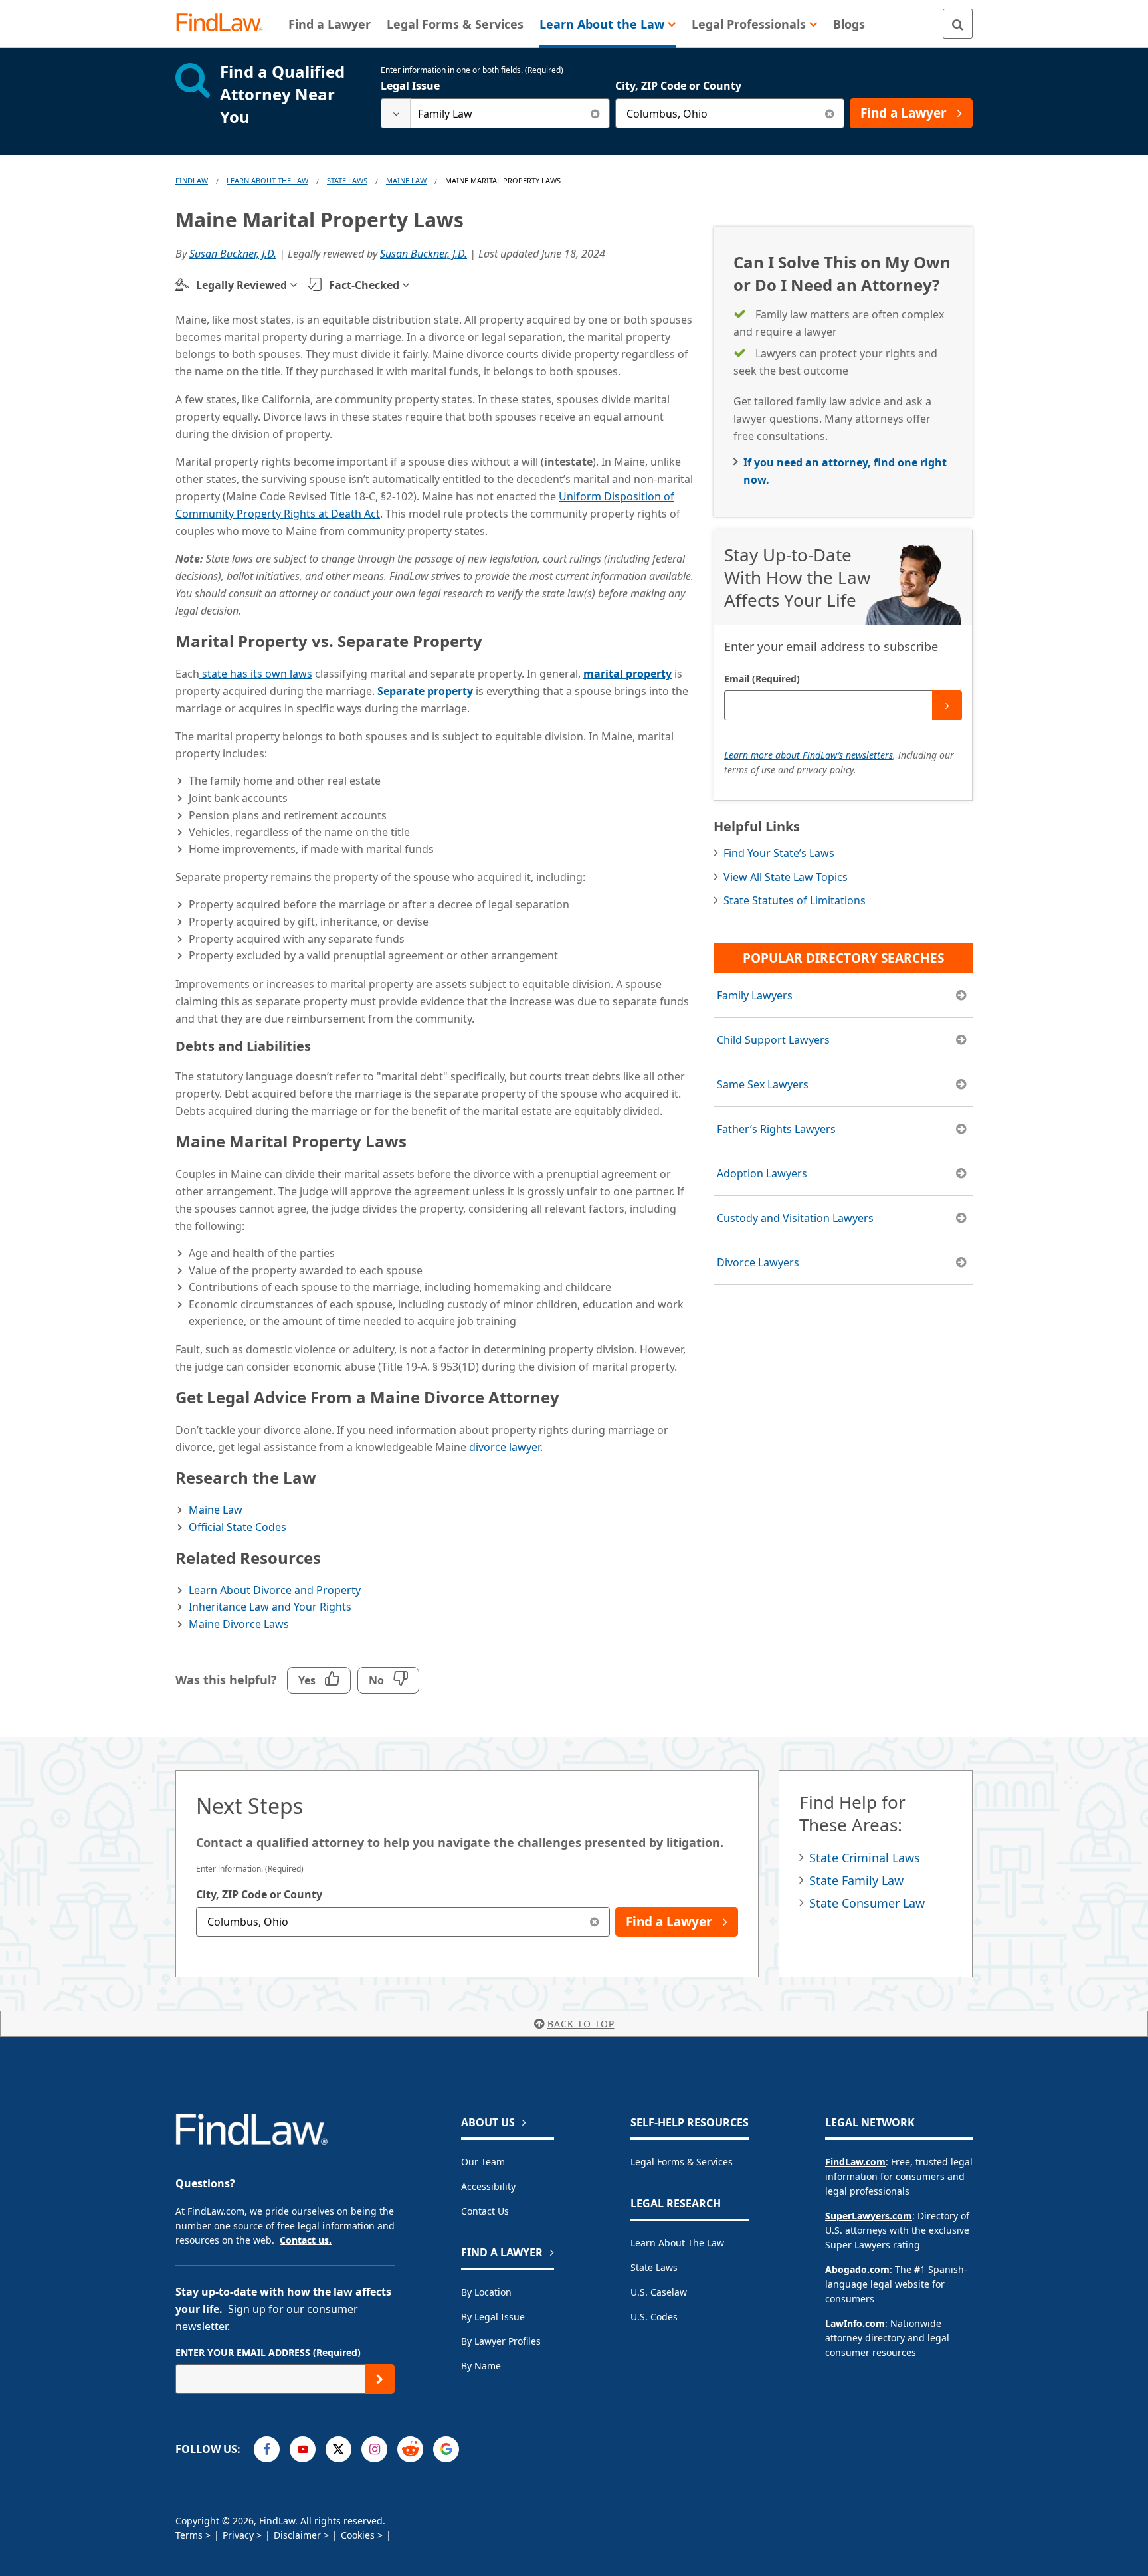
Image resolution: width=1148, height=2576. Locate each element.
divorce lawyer (505, 1447)
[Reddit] (410, 2449)
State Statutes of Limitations (795, 900)
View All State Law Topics (786, 877)
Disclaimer (297, 2535)
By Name (481, 2366)
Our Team (483, 2162)
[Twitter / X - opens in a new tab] (338, 2449)
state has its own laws (256, 674)
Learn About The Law (267, 180)
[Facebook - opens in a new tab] (267, 2449)
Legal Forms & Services (682, 2162)
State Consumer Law (867, 1903)
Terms (189, 2535)
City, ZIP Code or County (678, 86)
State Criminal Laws (865, 1858)
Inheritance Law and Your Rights (270, 1607)
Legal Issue (410, 86)
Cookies (358, 2535)
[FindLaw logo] (225, 24)
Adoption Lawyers (762, 1173)
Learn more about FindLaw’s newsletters (809, 755)
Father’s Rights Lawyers (776, 1129)
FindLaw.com (855, 2162)
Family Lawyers (755, 995)
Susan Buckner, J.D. (233, 254)
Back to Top (581, 2024)
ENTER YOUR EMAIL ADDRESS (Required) (268, 2352)
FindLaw (192, 180)
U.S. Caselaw (659, 2292)
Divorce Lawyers (758, 1262)
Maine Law (406, 180)
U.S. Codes (654, 2317)
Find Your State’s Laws (779, 853)
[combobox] (495, 113)
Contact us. (306, 2240)
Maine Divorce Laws (239, 1624)
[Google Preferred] (446, 2449)
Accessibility (488, 2186)
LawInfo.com (855, 2323)
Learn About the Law (677, 2243)
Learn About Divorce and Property (275, 1590)
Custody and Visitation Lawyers (795, 1218)
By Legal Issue (493, 2317)
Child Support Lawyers (773, 1040)
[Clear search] (595, 113)
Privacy (238, 2535)
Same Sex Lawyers (763, 1084)
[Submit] (947, 705)
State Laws (347, 180)
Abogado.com (857, 2269)
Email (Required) (762, 679)
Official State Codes (238, 1527)
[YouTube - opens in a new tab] (303, 2449)
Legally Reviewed (241, 285)
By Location (486, 2292)
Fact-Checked (364, 285)
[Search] (958, 24)
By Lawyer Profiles (501, 2341)
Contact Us (485, 2211)
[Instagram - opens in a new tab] (374, 2449)
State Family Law (856, 1880)
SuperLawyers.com (869, 2216)
